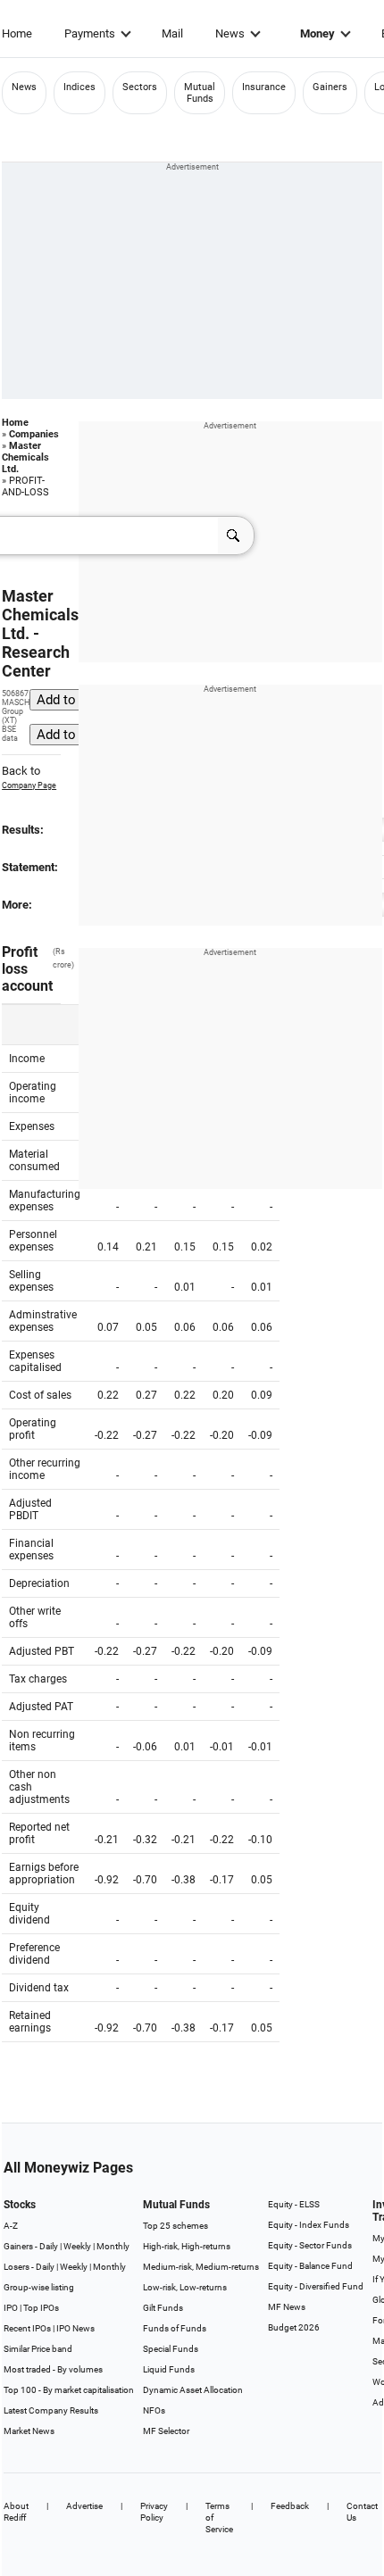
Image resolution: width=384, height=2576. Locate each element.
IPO (11, 2308)
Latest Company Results (51, 2410)
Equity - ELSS (294, 2204)
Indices (79, 87)
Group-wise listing (39, 2287)
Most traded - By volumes (53, 2369)
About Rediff (16, 2512)
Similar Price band (38, 2349)
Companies (34, 434)
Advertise (84, 2506)
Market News (29, 2431)
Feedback (290, 2506)
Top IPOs (41, 2308)
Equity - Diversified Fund (316, 2286)
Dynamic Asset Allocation (193, 2390)
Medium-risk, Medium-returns (201, 2267)
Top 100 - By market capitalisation (69, 2390)
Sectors (140, 87)
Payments (90, 33)
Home (17, 33)
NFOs (154, 2410)
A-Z (11, 2226)
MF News (287, 2307)
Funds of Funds (175, 2328)
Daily (49, 2246)
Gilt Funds (163, 2308)
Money (317, 33)
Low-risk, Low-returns (185, 2287)
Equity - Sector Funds (310, 2245)
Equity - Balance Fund (310, 2266)
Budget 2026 (294, 2327)
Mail (172, 33)
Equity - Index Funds (309, 2225)
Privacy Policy (154, 2512)
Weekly (77, 2246)
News (230, 33)
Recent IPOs (27, 2328)
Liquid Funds (169, 2369)
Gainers (330, 87)
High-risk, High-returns (187, 2246)
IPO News (75, 2328)
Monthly (113, 2246)
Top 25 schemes (175, 2226)
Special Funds (171, 2349)
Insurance (264, 87)
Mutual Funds (200, 93)
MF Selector (166, 2431)
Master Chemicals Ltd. (25, 457)
